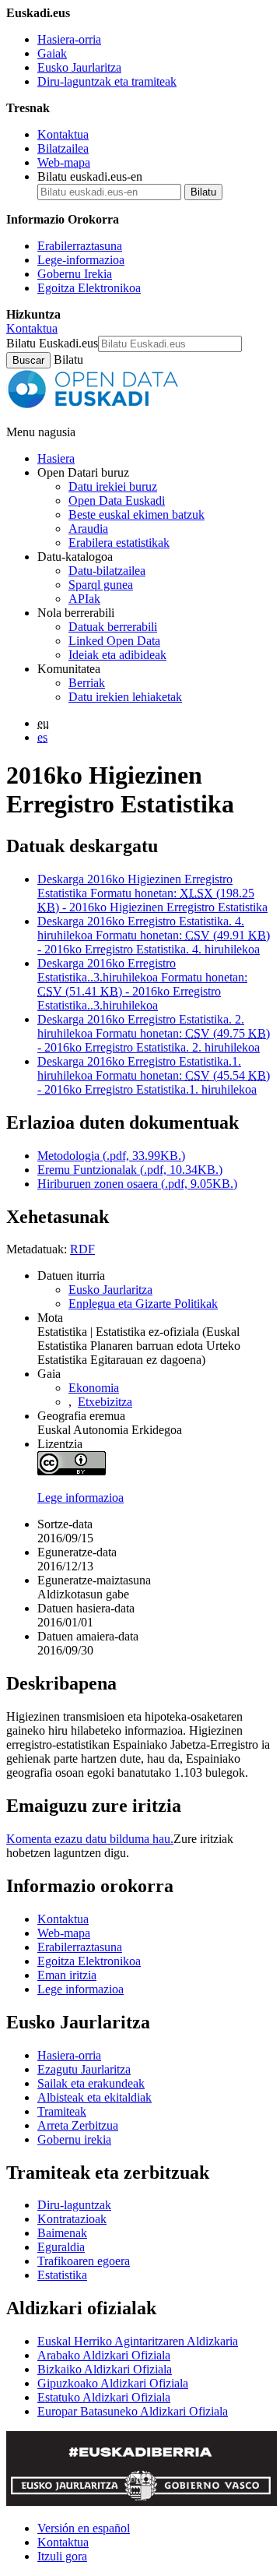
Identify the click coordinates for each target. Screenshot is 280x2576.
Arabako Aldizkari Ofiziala (104, 2355)
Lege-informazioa (81, 260)
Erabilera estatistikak (119, 543)
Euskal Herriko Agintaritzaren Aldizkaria (138, 2341)
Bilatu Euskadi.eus (52, 343)
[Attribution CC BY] (72, 1471)
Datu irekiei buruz (113, 486)
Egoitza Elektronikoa (89, 288)
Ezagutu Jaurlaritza (84, 2069)
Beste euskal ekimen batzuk (136, 514)
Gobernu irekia (74, 2139)
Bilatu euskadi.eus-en (90, 176)
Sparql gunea (101, 585)
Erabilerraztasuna (80, 246)
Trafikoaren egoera (84, 2261)
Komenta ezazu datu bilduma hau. (90, 1839)
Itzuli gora (62, 2556)
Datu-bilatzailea (107, 571)
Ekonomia (94, 1388)
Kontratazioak (72, 2219)
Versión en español (84, 2528)
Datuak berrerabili (113, 627)
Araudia (88, 529)
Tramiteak (62, 2111)
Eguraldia (61, 2247)
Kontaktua (63, 134)
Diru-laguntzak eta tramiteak (107, 81)
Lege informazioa (80, 1498)
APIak (84, 599)
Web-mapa (64, 162)
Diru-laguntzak (74, 2205)
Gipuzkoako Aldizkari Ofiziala (113, 2383)
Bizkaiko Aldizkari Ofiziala (105, 2369)
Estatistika (62, 2275)
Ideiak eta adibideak (117, 655)
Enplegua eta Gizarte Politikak (143, 1304)
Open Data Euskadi (117, 500)
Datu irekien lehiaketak (125, 697)
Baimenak (62, 2233)
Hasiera (56, 458)
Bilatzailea (63, 148)
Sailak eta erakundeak (91, 2083)
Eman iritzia (67, 1975)
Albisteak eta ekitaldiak (94, 2097)
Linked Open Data (114, 641)
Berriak (87, 683)
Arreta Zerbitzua (78, 2125)
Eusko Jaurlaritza (79, 67)
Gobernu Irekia (75, 274)
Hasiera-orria (69, 39)
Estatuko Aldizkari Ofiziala (104, 2397)
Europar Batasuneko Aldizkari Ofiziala (133, 2411)
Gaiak (52, 53)
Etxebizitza (105, 1402)
